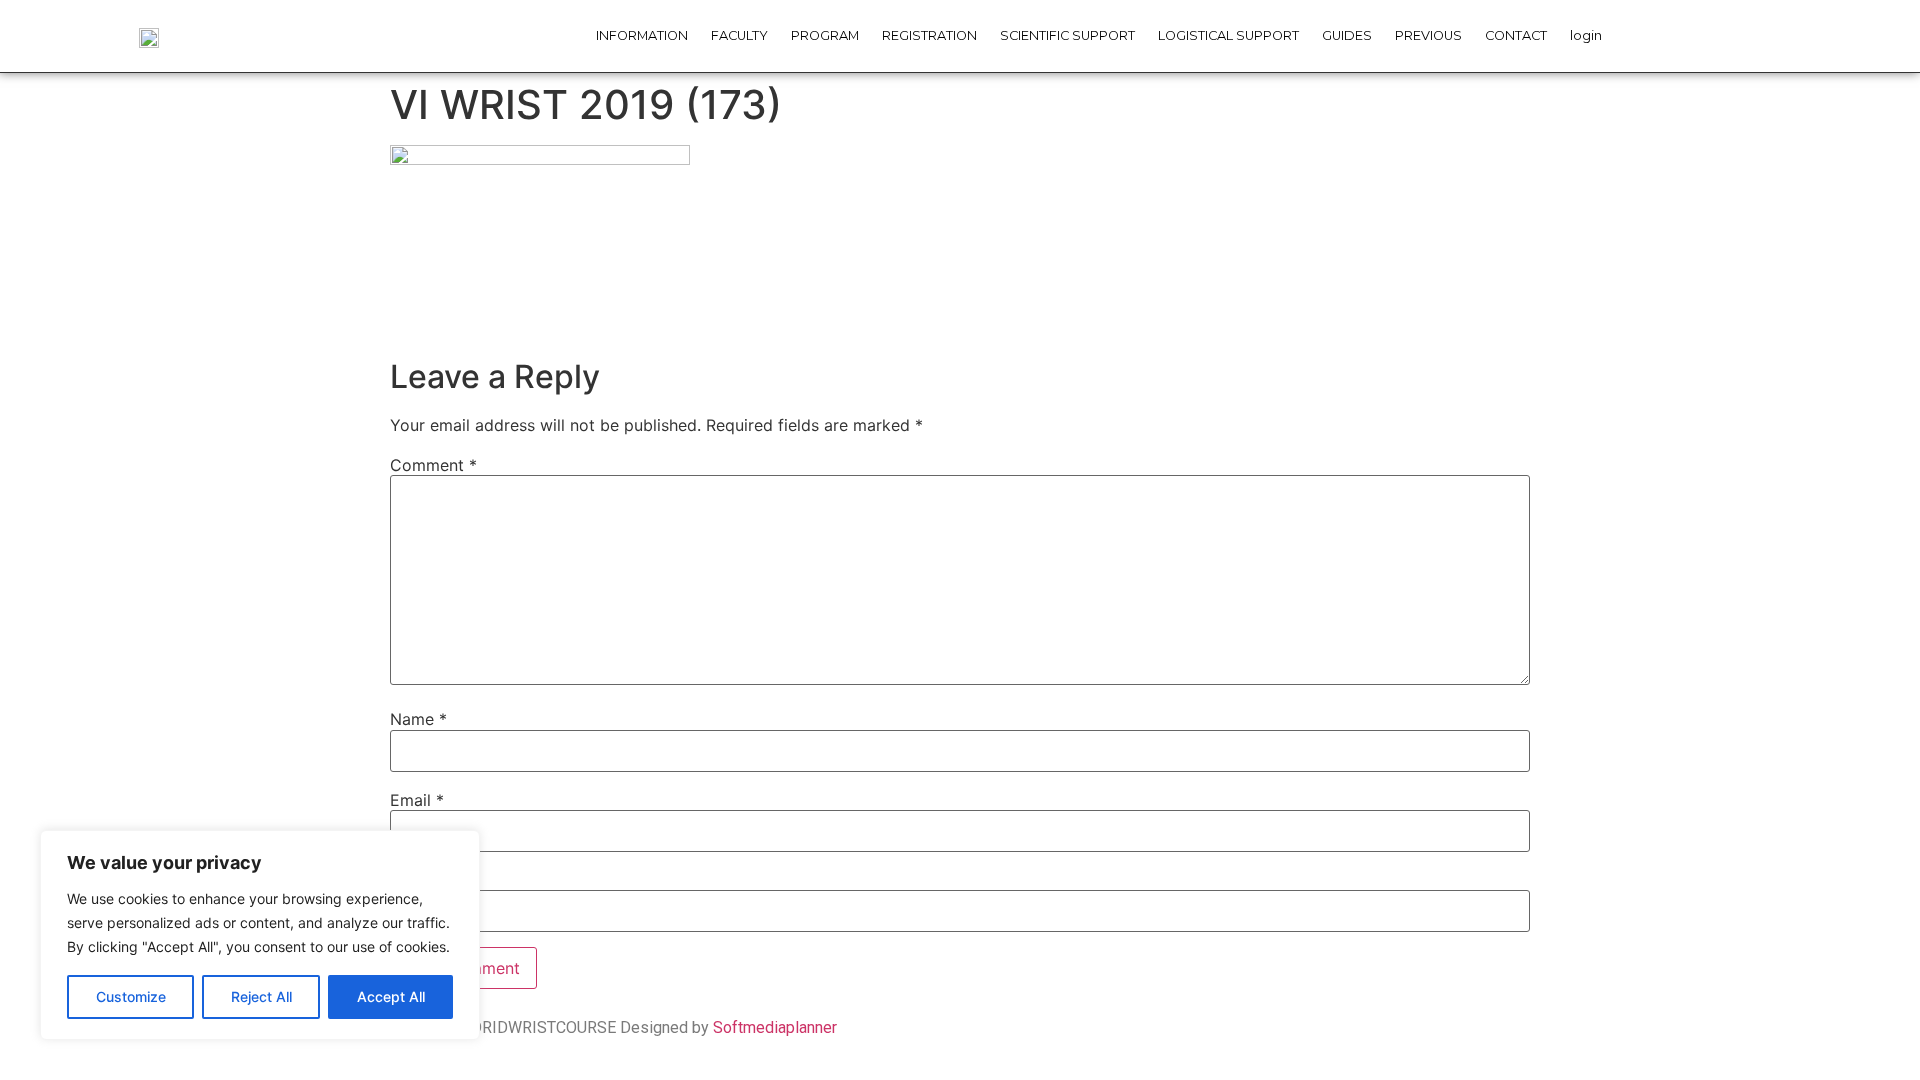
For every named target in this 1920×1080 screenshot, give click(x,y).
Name (418, 719)
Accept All (391, 996)
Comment (433, 465)
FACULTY (739, 35)
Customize (131, 996)
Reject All (261, 996)
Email (417, 800)
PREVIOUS (1428, 35)
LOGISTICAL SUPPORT (1228, 35)
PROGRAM (825, 35)
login (1586, 35)
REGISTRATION (929, 35)
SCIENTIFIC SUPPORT (1067, 35)
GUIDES (1347, 35)
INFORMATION (642, 35)
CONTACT (1516, 35)
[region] (260, 935)
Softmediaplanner (775, 1027)
